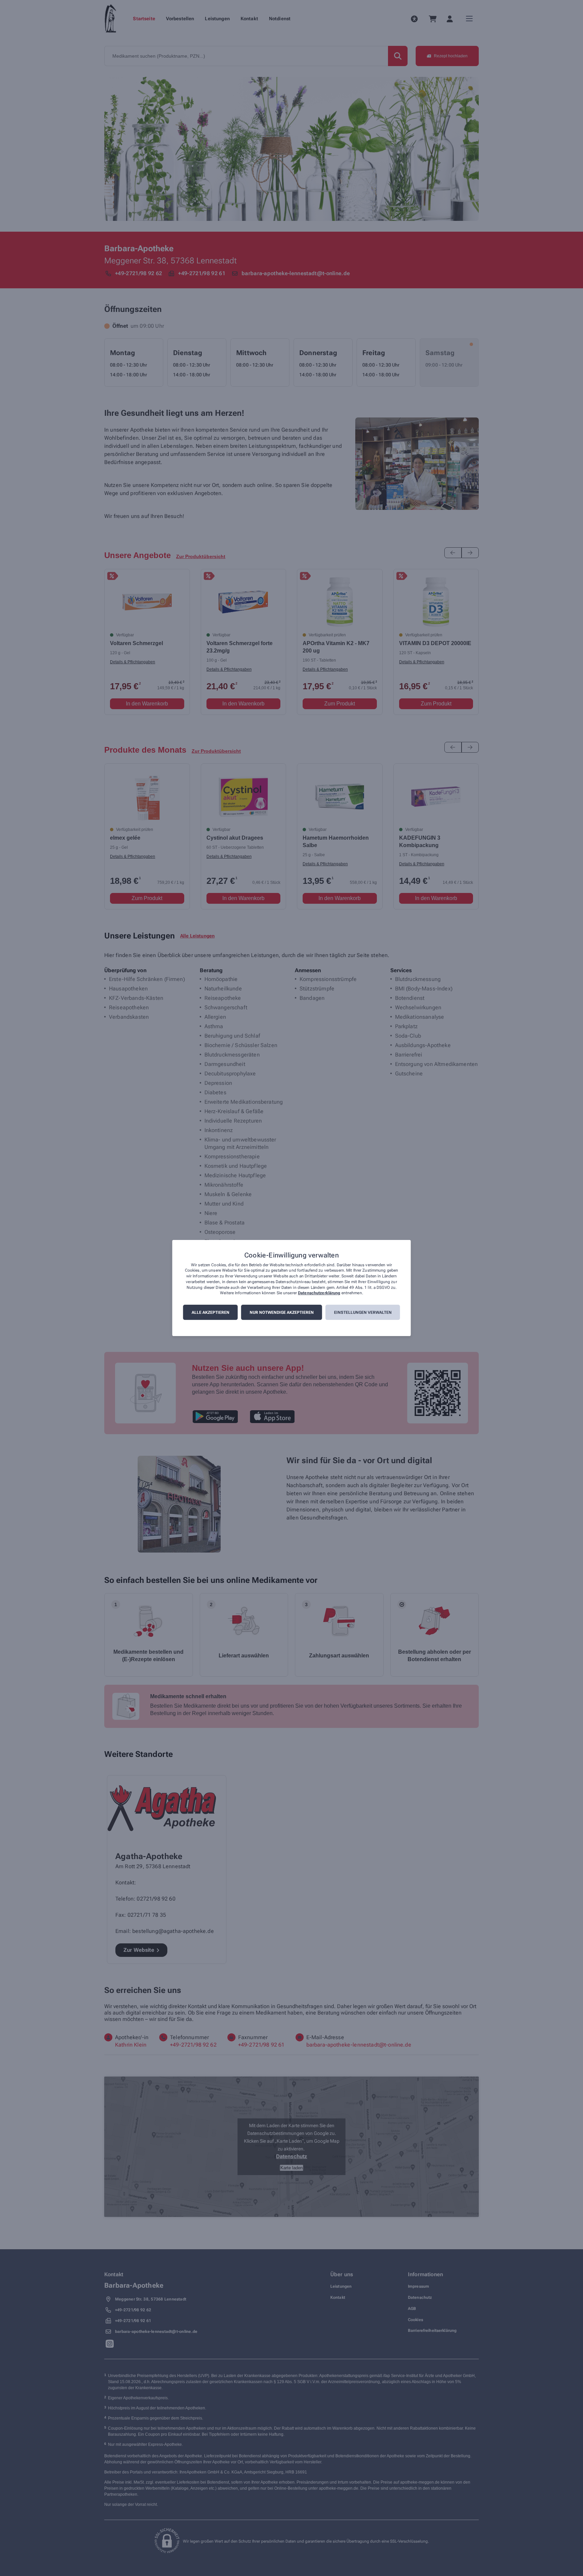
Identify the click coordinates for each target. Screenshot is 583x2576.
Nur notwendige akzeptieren (282, 1312)
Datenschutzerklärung (319, 1293)
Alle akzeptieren (211, 1312)
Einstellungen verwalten (363, 1312)
